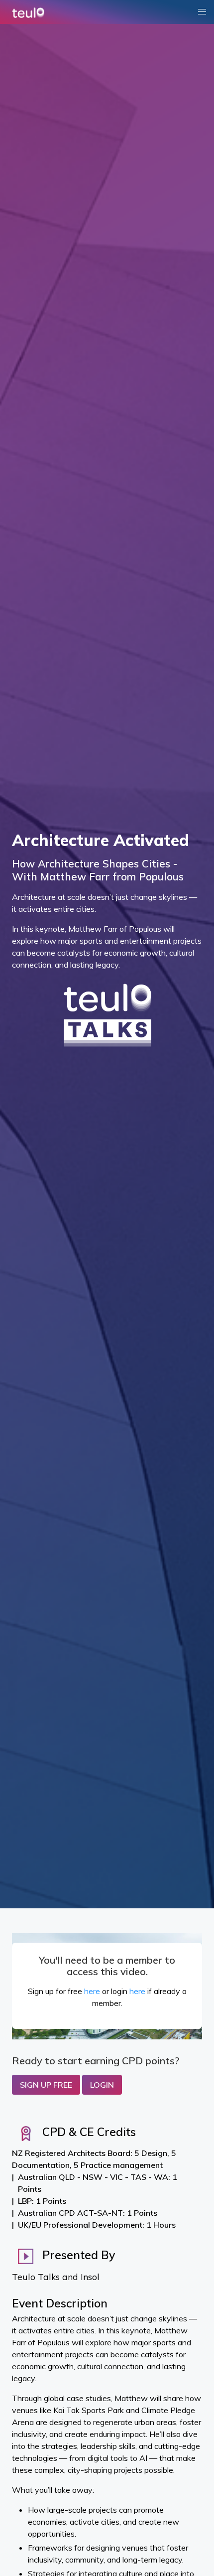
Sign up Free (46, 2085)
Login (102, 2085)
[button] (202, 12)
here (92, 1991)
